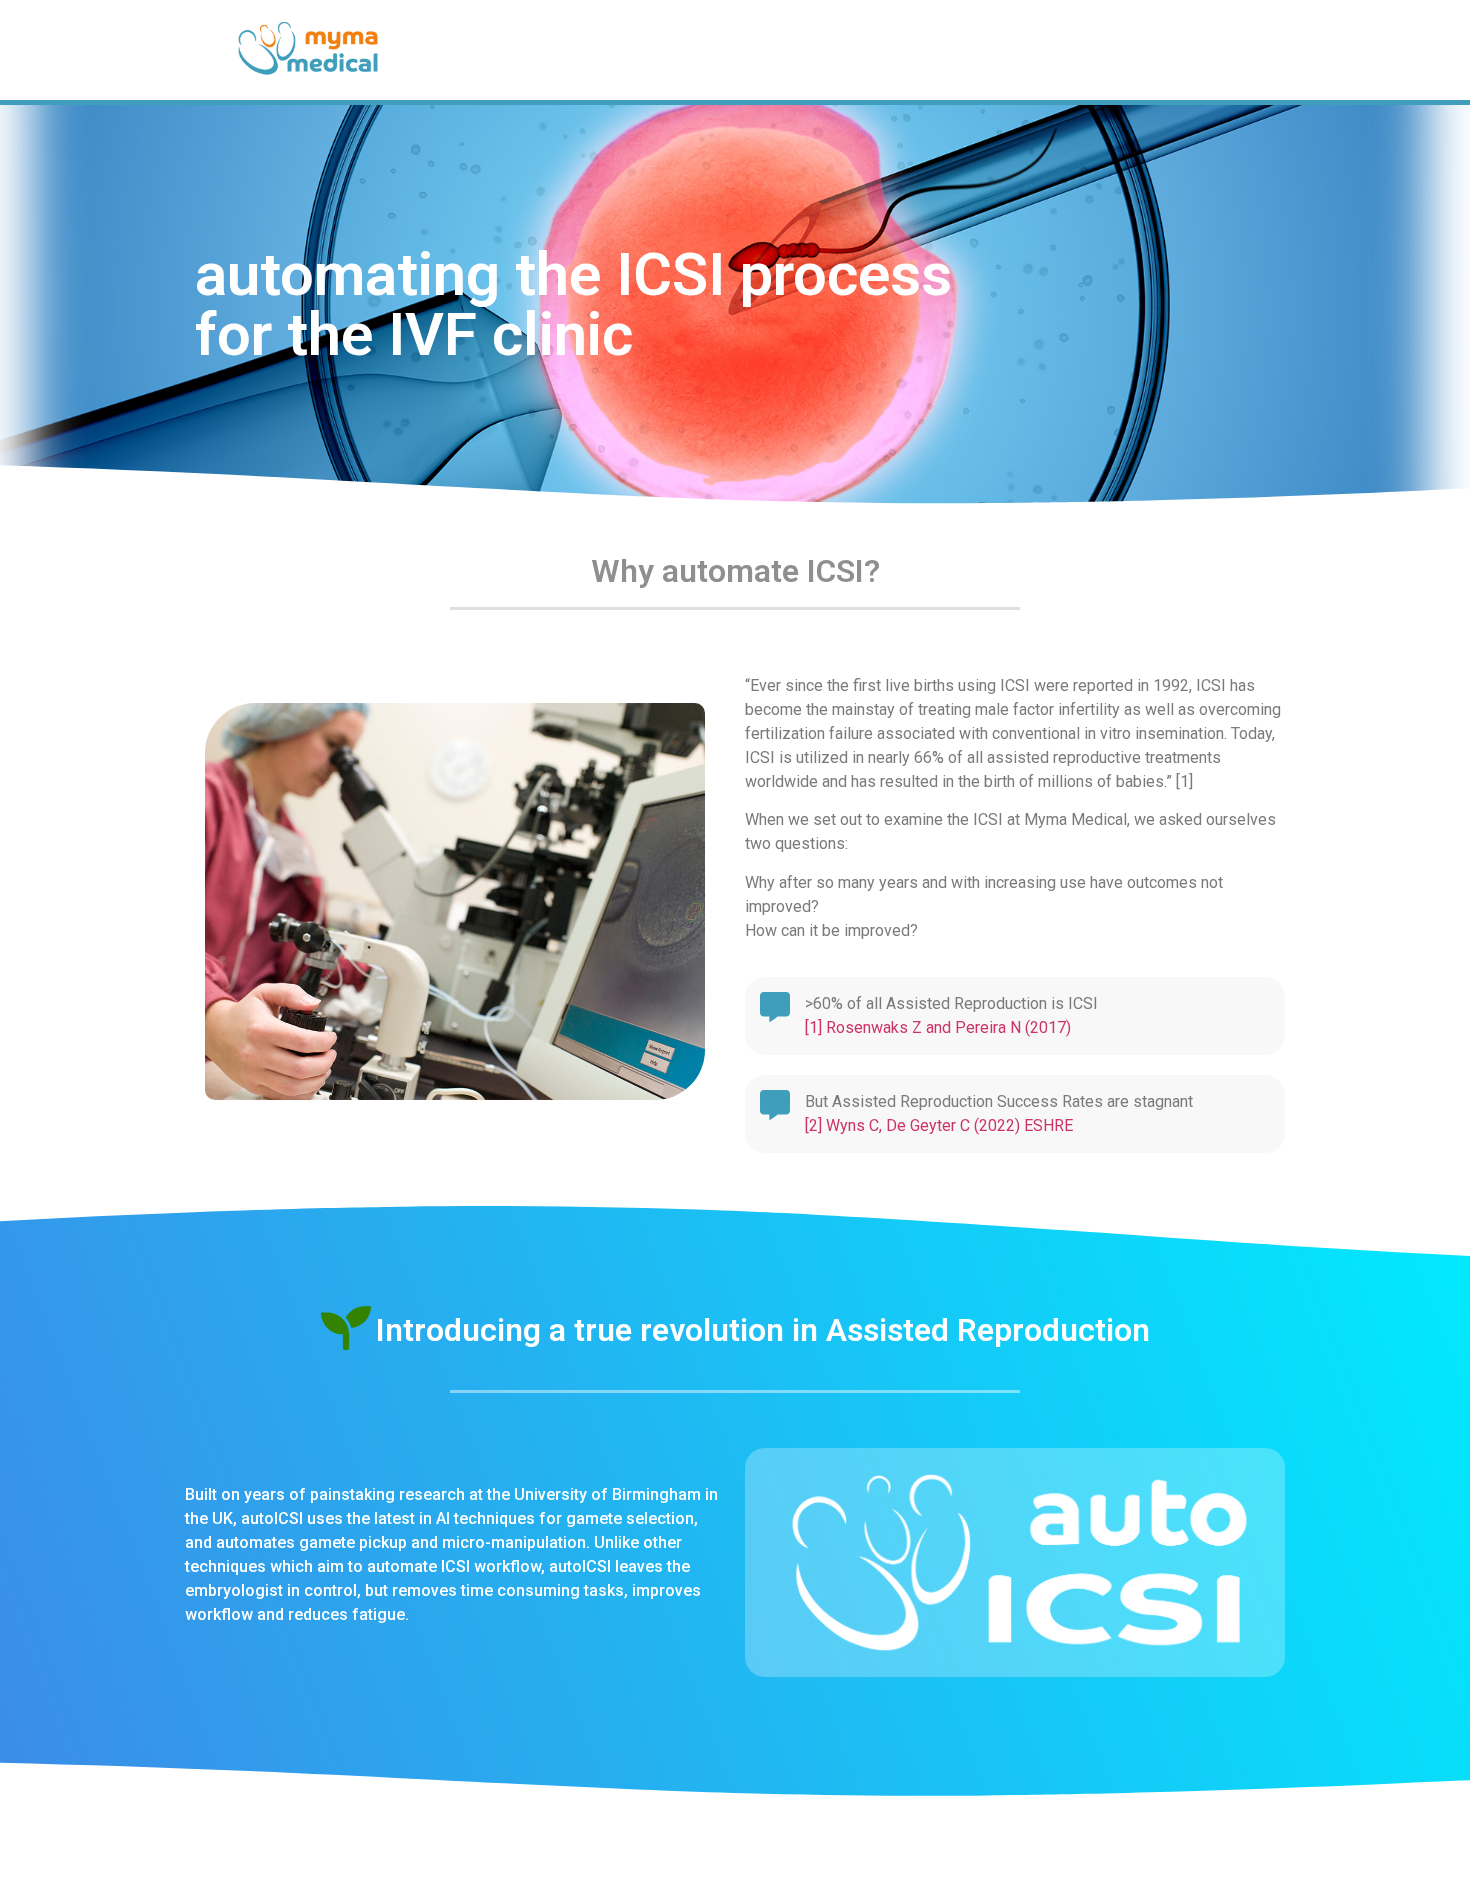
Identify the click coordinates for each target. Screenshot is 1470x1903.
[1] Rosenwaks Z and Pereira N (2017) (938, 1027)
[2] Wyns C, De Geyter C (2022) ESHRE (939, 1125)
